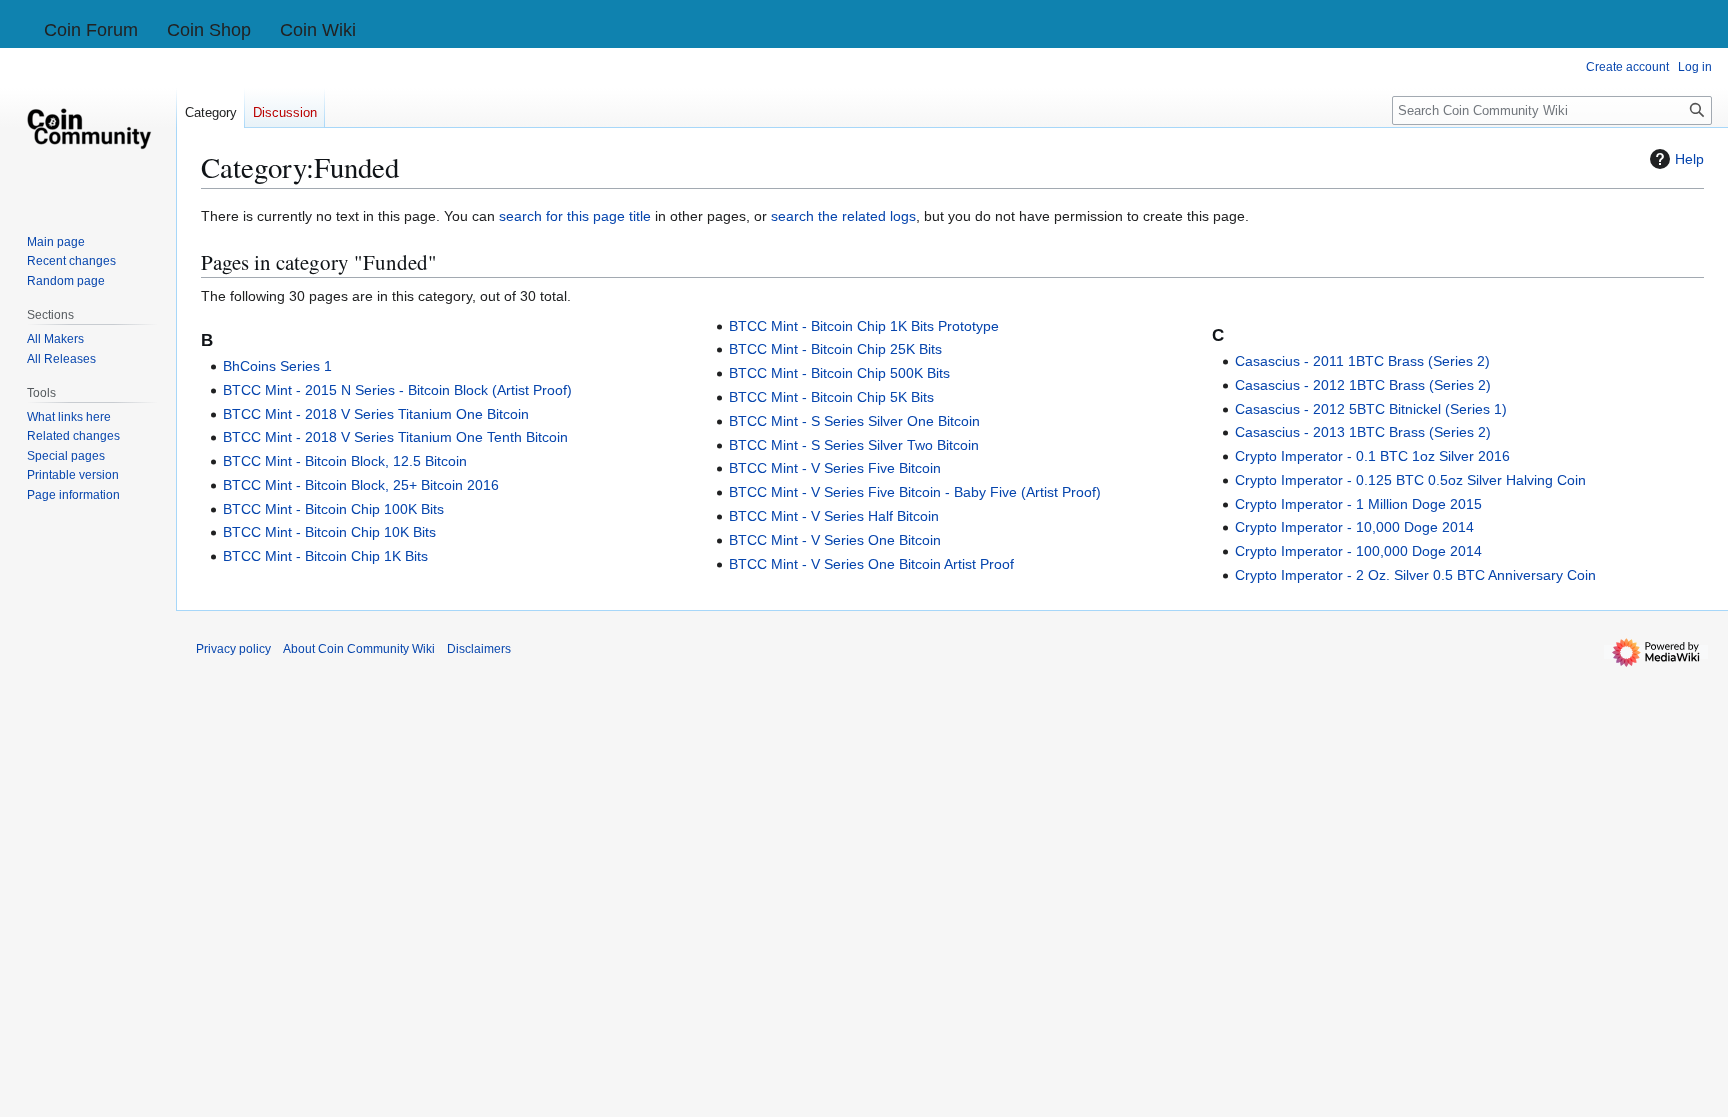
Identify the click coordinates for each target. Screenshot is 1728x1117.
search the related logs (843, 216)
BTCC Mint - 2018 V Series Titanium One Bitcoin (376, 414)
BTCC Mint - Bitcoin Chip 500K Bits (839, 373)
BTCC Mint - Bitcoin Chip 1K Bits (325, 556)
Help (1689, 159)
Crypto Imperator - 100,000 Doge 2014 (1358, 551)
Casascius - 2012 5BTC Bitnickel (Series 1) (1371, 409)
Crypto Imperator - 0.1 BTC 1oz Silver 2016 (1372, 456)
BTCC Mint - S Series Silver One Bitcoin (854, 421)
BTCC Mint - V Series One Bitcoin (835, 540)
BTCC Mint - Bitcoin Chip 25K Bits (835, 349)
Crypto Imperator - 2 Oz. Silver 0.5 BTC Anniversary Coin (1415, 575)
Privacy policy (233, 649)
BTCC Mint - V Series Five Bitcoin (835, 468)
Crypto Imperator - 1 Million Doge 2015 (1358, 504)
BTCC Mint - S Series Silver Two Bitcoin (854, 445)
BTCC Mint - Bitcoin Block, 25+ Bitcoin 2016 (361, 485)
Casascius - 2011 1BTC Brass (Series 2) (1362, 361)
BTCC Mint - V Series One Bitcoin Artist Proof (871, 564)
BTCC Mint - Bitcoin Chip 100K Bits (333, 509)
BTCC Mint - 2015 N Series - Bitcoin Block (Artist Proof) (397, 390)
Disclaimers (479, 649)
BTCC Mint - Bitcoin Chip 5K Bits (831, 397)
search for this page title (575, 216)
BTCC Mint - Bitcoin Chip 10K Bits (329, 532)
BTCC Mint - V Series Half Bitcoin (834, 516)
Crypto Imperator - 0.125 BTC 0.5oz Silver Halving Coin (1410, 480)
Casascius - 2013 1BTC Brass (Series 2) (1363, 432)
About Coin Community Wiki (359, 649)
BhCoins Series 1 (277, 366)
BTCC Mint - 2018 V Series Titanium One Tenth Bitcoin (395, 437)
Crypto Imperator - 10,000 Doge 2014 (1354, 527)
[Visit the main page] (88, 128)
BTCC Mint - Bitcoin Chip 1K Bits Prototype (864, 326)
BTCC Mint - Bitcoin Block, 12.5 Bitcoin (345, 461)
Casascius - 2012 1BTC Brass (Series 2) (1363, 385)
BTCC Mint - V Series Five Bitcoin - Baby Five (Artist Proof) (915, 492)
